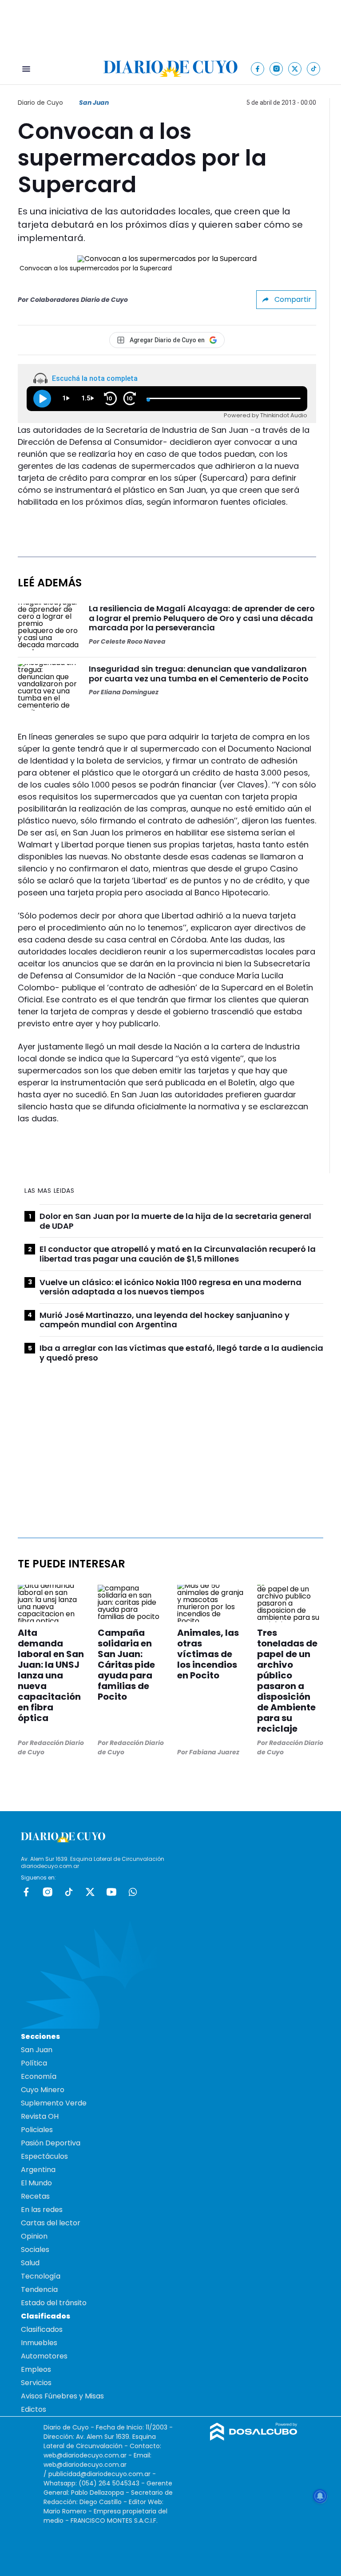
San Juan (94, 103)
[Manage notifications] (320, 2496)
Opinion (34, 2236)
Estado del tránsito (54, 2303)
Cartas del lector (51, 2223)
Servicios (36, 2383)
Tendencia (39, 2289)
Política (34, 2063)
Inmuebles (39, 2343)
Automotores (44, 2356)
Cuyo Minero (43, 2090)
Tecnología (41, 2276)
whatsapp (133, 1892)
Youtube (111, 1892)
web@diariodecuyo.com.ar (85, 2455)
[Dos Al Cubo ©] (254, 2438)
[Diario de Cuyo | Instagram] (276, 69)
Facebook (26, 1892)
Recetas (35, 2196)
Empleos (36, 2369)
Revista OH (40, 2116)
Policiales (37, 2130)
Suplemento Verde (54, 2103)
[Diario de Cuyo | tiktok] (314, 69)
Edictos (34, 2409)
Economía (39, 2076)
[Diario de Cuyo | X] (295, 69)
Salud (30, 2263)
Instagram (48, 1892)
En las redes (42, 2210)
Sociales (35, 2250)
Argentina (38, 2170)
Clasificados (42, 2329)
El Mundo (36, 2183)
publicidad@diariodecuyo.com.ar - (102, 2474)
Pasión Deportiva (51, 2143)
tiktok (69, 1892)
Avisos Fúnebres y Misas (62, 2396)
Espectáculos (44, 2156)
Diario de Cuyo (40, 103)
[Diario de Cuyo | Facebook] (258, 69)
